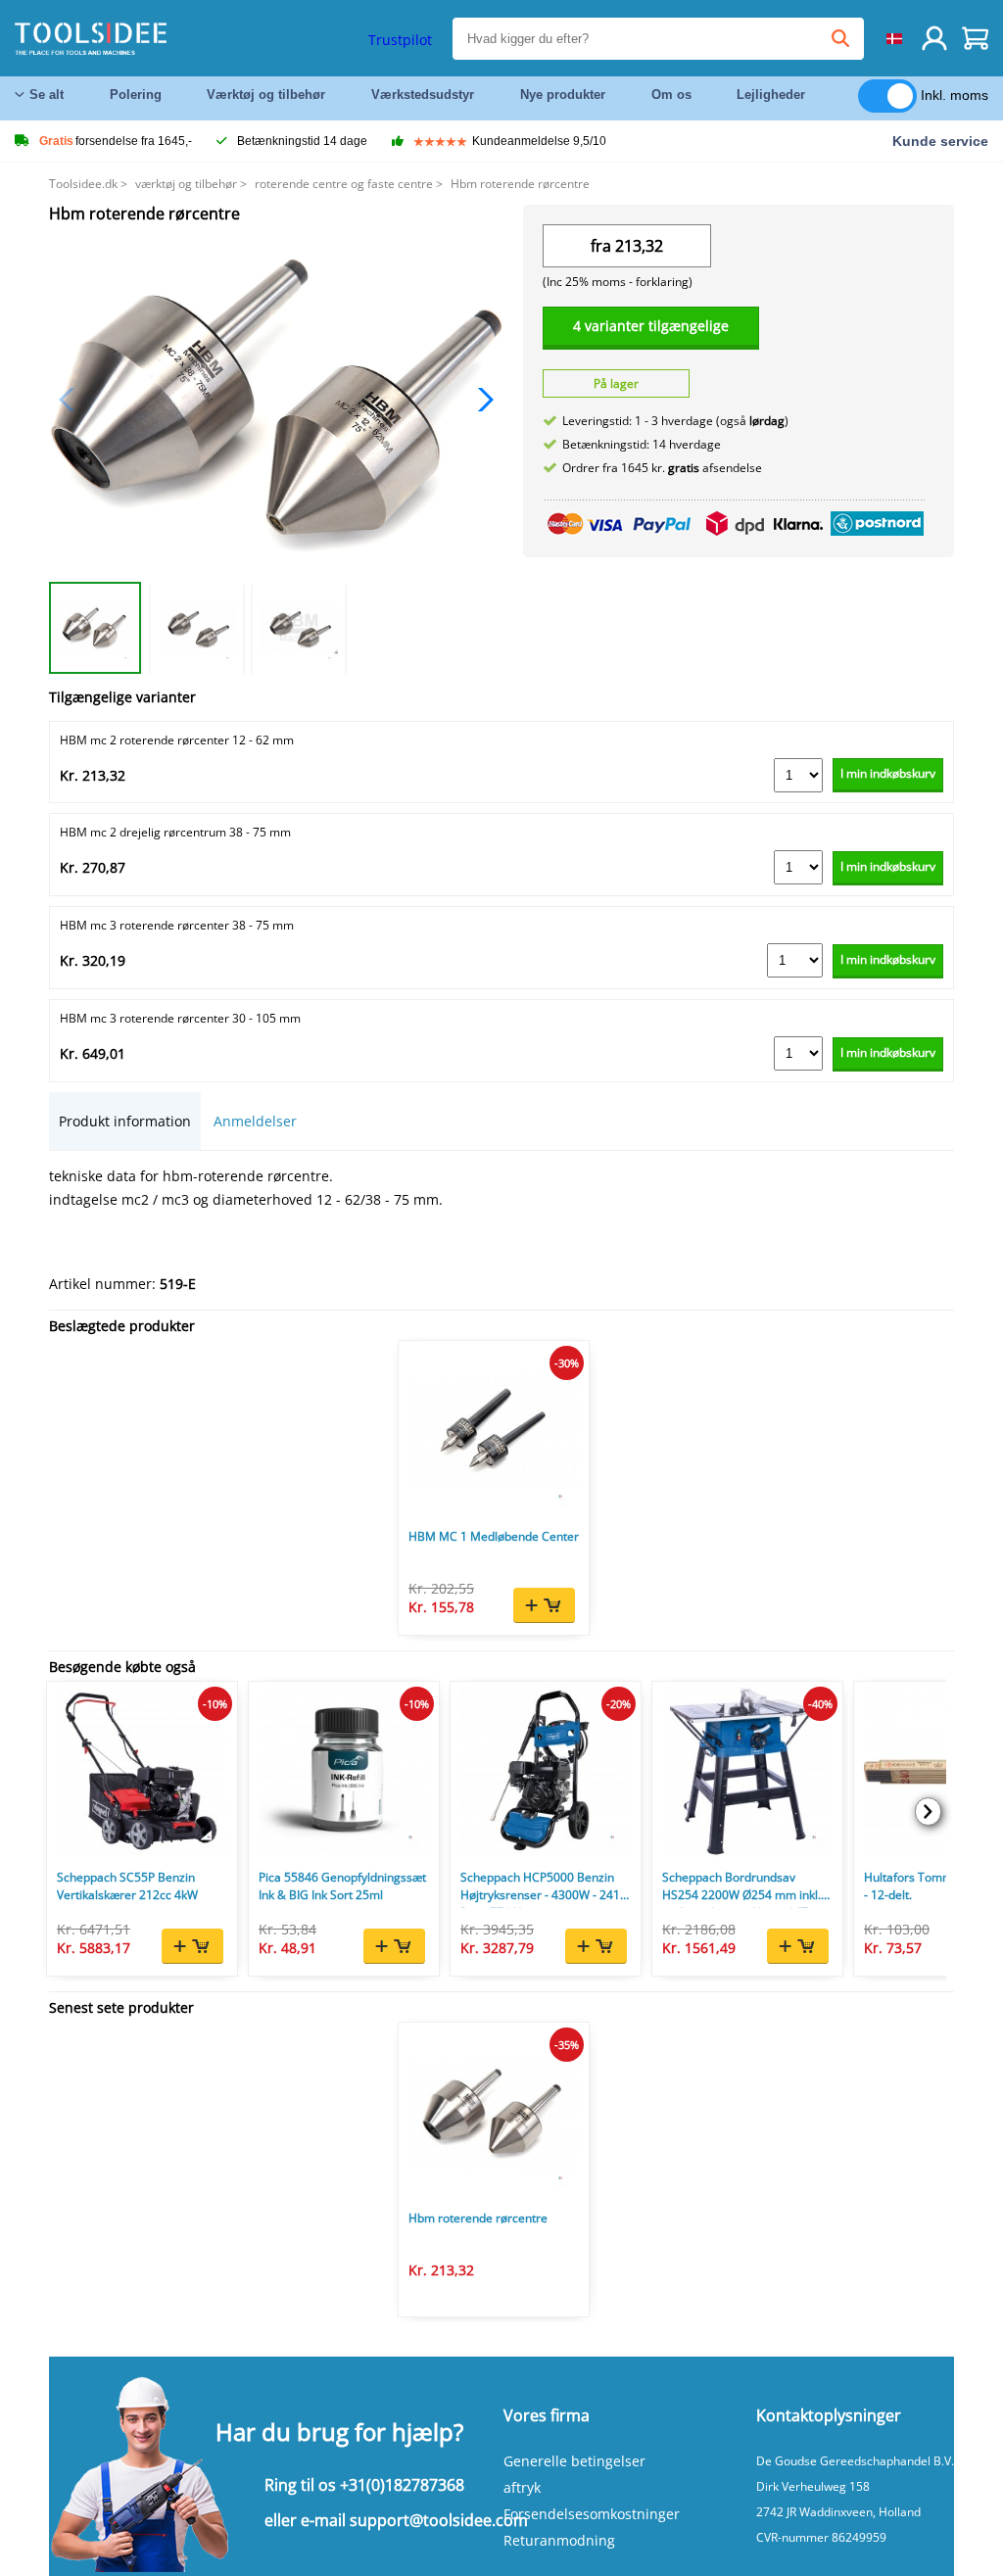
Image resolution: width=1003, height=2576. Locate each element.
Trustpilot (400, 40)
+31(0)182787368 (402, 2485)
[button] (480, 400)
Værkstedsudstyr (423, 95)
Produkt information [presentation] (125, 1121)
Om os (671, 95)
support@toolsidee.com (439, 2520)
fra (601, 246)
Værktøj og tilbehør (266, 95)
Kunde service (940, 141)
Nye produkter (563, 95)
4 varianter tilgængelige (651, 326)
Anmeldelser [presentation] (255, 1121)
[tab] (125, 1121)
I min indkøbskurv (888, 773)
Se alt (47, 95)
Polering (136, 95)
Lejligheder (771, 95)
